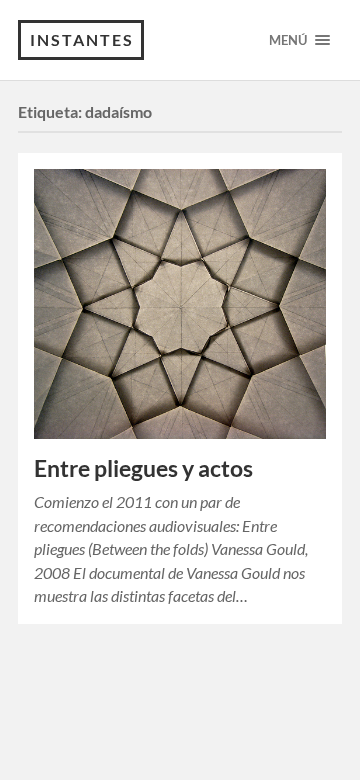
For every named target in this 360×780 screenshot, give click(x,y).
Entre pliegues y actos (143, 468)
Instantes (82, 39)
